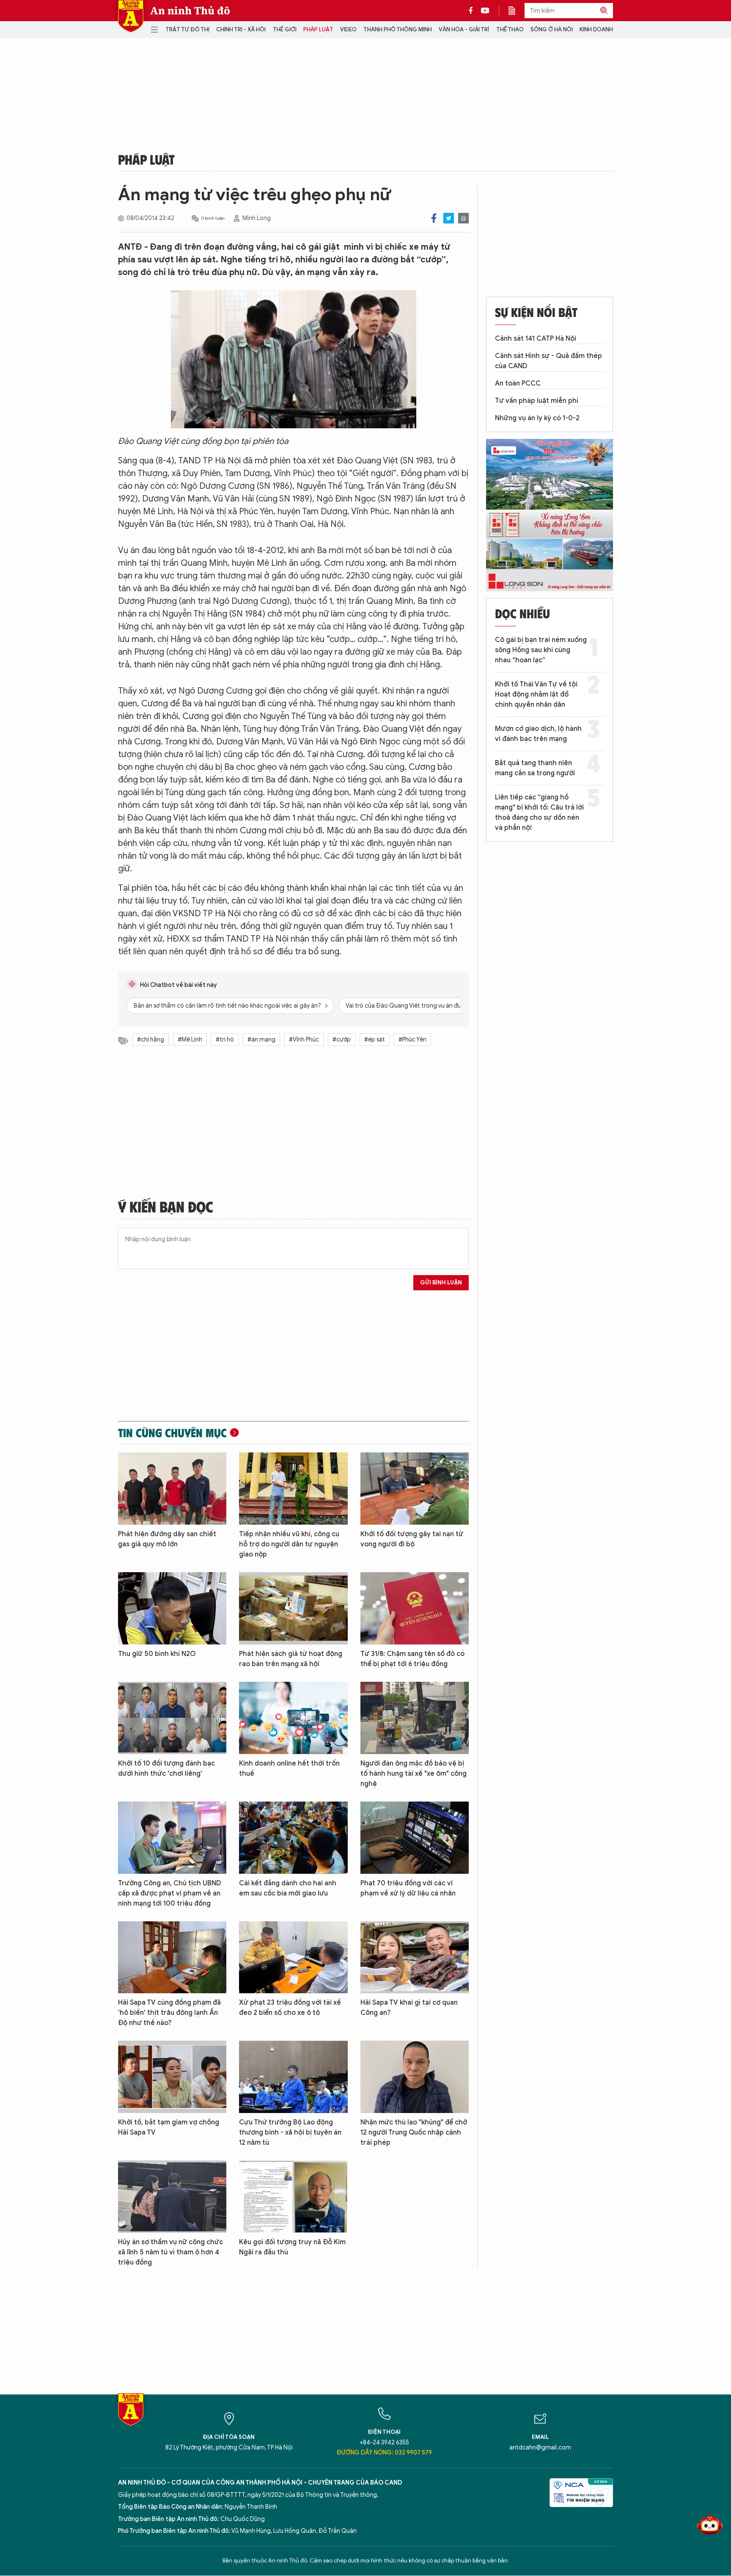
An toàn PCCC (518, 383)
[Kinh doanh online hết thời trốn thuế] (293, 1718)
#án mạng (261, 1040)
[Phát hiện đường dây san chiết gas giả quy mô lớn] (172, 1489)
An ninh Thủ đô (190, 11)
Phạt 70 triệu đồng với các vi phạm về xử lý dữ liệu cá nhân (408, 1888)
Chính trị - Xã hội (241, 29)
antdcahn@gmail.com (540, 2448)
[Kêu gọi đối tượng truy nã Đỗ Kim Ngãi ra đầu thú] (293, 2197)
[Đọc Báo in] (516, 11)
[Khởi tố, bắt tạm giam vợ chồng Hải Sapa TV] (172, 2077)
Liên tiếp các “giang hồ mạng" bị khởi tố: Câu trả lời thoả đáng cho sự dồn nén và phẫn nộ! (539, 813)
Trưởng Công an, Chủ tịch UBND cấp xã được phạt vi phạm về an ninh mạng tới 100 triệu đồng (169, 1893)
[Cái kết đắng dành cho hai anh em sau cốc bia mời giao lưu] (293, 1838)
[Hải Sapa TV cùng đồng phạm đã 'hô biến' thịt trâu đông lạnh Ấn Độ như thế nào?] (172, 1957)
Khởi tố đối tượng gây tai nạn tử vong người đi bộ (412, 1539)
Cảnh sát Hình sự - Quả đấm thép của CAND (548, 361)
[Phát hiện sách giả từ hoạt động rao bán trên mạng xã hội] (293, 1608)
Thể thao (510, 29)
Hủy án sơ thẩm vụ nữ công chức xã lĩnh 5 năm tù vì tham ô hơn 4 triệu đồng (170, 2252)
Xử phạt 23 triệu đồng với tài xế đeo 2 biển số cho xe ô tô (290, 2008)
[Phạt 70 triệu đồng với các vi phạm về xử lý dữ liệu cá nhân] (415, 1838)
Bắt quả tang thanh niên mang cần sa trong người (535, 768)
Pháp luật (318, 29)
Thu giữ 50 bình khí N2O (157, 1654)
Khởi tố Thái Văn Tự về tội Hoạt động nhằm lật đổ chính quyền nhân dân (536, 694)
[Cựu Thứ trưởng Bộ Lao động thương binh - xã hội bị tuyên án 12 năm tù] (293, 2077)
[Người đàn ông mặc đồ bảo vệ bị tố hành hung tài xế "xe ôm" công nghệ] (415, 1718)
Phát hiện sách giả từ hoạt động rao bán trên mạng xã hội (291, 1659)
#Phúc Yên (412, 1040)
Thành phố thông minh (398, 29)
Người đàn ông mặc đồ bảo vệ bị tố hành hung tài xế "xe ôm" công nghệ (414, 1774)
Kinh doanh (596, 29)
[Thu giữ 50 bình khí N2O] (172, 1608)
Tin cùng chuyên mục (172, 1433)
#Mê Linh (190, 1040)
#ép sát (375, 1040)
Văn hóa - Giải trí (464, 29)
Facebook (434, 218)
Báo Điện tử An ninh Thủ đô (131, 16)
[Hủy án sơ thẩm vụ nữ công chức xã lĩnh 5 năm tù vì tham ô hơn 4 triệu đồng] (172, 2197)
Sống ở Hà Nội (552, 29)
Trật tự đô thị (187, 29)
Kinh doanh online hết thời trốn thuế (289, 1769)
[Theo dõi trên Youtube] (485, 11)
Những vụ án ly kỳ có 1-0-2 (537, 418)
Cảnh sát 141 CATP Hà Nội (536, 339)
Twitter (449, 218)
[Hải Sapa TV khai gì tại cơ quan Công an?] (415, 1957)
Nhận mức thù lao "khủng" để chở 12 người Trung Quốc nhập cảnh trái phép (414, 2132)
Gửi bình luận (441, 1282)
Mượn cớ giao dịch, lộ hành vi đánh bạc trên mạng (538, 734)
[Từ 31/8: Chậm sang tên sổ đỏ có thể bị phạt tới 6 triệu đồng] (415, 1608)
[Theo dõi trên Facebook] (473, 11)
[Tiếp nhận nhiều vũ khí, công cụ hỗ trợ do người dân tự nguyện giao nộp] (293, 1489)
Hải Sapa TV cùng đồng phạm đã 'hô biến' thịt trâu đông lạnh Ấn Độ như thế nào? (169, 2013)
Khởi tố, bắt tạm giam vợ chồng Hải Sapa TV (169, 2127)
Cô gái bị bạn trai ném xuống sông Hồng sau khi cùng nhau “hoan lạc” (541, 650)
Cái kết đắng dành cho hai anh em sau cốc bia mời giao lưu (288, 1888)
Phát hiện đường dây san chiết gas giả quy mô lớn (167, 1539)
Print (463, 218)
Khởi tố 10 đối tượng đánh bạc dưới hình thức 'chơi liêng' (166, 1769)
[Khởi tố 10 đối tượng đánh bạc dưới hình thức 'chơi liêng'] (172, 1718)
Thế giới (285, 29)
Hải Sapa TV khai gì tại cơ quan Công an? (409, 2008)
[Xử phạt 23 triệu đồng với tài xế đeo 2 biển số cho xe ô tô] (293, 1957)
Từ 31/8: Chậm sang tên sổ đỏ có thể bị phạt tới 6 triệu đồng (412, 1659)
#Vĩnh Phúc (304, 1040)
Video (348, 29)
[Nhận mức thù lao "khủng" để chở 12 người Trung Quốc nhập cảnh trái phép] (415, 2077)
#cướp (342, 1040)
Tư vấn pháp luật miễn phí (537, 401)
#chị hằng (151, 1040)
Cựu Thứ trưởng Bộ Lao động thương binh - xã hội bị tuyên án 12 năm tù (290, 2132)
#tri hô (225, 1040)
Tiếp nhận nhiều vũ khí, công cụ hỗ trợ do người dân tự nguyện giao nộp (289, 1544)
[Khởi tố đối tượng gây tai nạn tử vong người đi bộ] (415, 1489)
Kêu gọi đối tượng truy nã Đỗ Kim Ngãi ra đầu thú (292, 2247)
